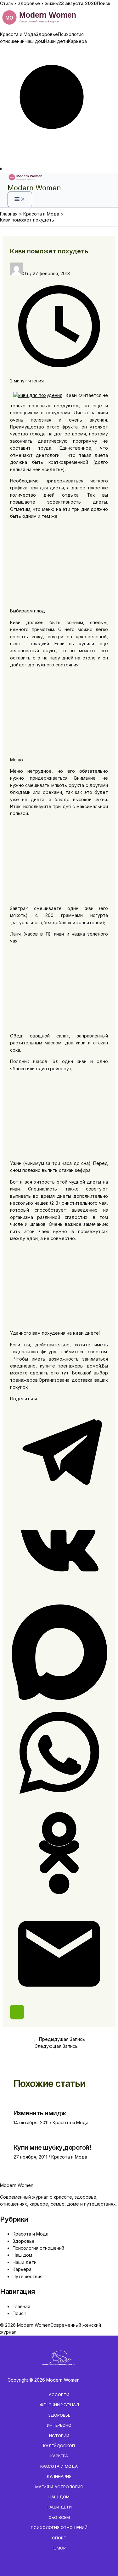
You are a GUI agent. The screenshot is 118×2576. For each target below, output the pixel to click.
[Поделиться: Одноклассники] (59, 1901)
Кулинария (59, 2476)
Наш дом (34, 41)
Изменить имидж (40, 2113)
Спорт (59, 2538)
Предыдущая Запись (59, 2039)
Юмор (59, 2548)
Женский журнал (59, 2405)
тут (65, 1373)
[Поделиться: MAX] (59, 1700)
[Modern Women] (59, 27)
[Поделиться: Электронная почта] (59, 2001)
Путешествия (28, 2276)
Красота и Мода (18, 34)
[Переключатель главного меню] (20, 199)
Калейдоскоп (59, 2446)
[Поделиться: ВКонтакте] (59, 1599)
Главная (21, 2306)
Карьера (77, 41)
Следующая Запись (59, 2046)
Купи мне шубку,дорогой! (53, 2148)
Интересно (59, 2425)
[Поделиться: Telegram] (59, 1499)
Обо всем (59, 2517)
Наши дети (56, 41)
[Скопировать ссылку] (17, 2012)
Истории (59, 2436)
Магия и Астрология (59, 2487)
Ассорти (59, 2395)
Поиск (104, 3)
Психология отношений (38, 2248)
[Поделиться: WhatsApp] (59, 1800)
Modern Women (34, 188)
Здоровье (47, 34)
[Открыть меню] (59, 169)
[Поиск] (59, 162)
